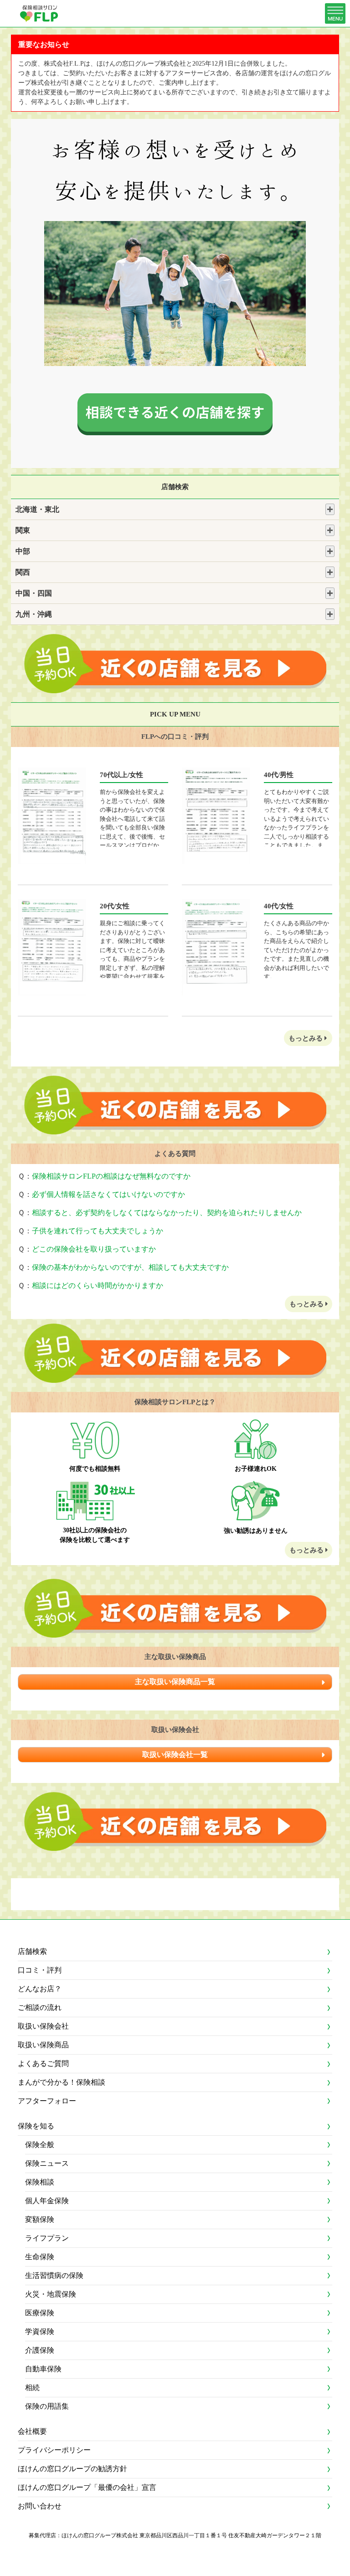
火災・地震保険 (51, 2294)
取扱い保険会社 (43, 2026)
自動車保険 (43, 2369)
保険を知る (36, 2126)
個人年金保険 (47, 2201)
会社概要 (32, 2431)
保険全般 (40, 2145)
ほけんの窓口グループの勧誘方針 (72, 2469)
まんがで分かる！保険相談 (62, 2082)
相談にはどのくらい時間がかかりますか (98, 1285)
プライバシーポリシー (54, 2450)
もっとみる (306, 1038)
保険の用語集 (47, 2406)
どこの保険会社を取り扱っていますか (94, 1249)
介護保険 (40, 2350)
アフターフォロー (47, 2101)
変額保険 (40, 2219)
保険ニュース (47, 2163)
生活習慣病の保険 (54, 2275)
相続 (32, 2388)
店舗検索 (32, 1951)
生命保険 (40, 2257)
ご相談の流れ (40, 2007)
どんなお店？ (40, 1989)
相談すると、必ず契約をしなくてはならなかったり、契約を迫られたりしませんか (167, 1213)
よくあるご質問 (43, 2063)
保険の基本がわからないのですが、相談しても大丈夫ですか (130, 1267)
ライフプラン (47, 2238)
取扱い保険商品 (43, 2045)
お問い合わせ (40, 2506)
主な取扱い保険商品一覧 (175, 1682)
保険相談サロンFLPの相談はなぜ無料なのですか (111, 1176)
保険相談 (40, 2182)
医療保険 (40, 2313)
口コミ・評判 (40, 1970)
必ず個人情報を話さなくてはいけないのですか (108, 1194)
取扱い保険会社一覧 (175, 1754)
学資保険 (40, 2331)
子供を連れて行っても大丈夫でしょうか (98, 1231)
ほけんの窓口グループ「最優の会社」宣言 (87, 2487)
